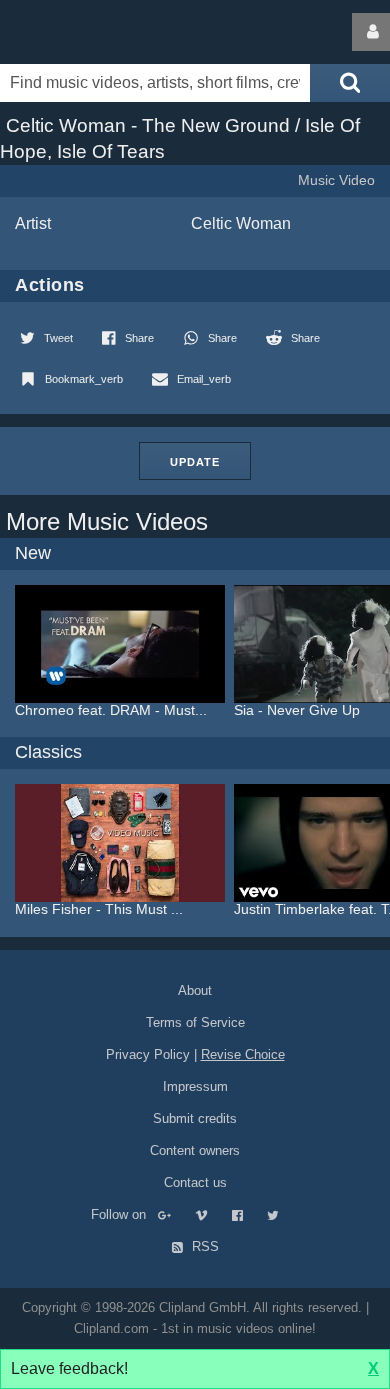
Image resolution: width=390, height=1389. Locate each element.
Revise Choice (243, 1054)
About (195, 990)
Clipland (105, 32)
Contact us (195, 1182)
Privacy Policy (148, 1054)
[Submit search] (350, 83)
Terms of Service (195, 1022)
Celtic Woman (241, 223)
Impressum (195, 1086)
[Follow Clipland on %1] (174, 1214)
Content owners (195, 1150)
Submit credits (195, 1118)
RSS (203, 1246)
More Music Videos (107, 521)
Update (195, 462)
